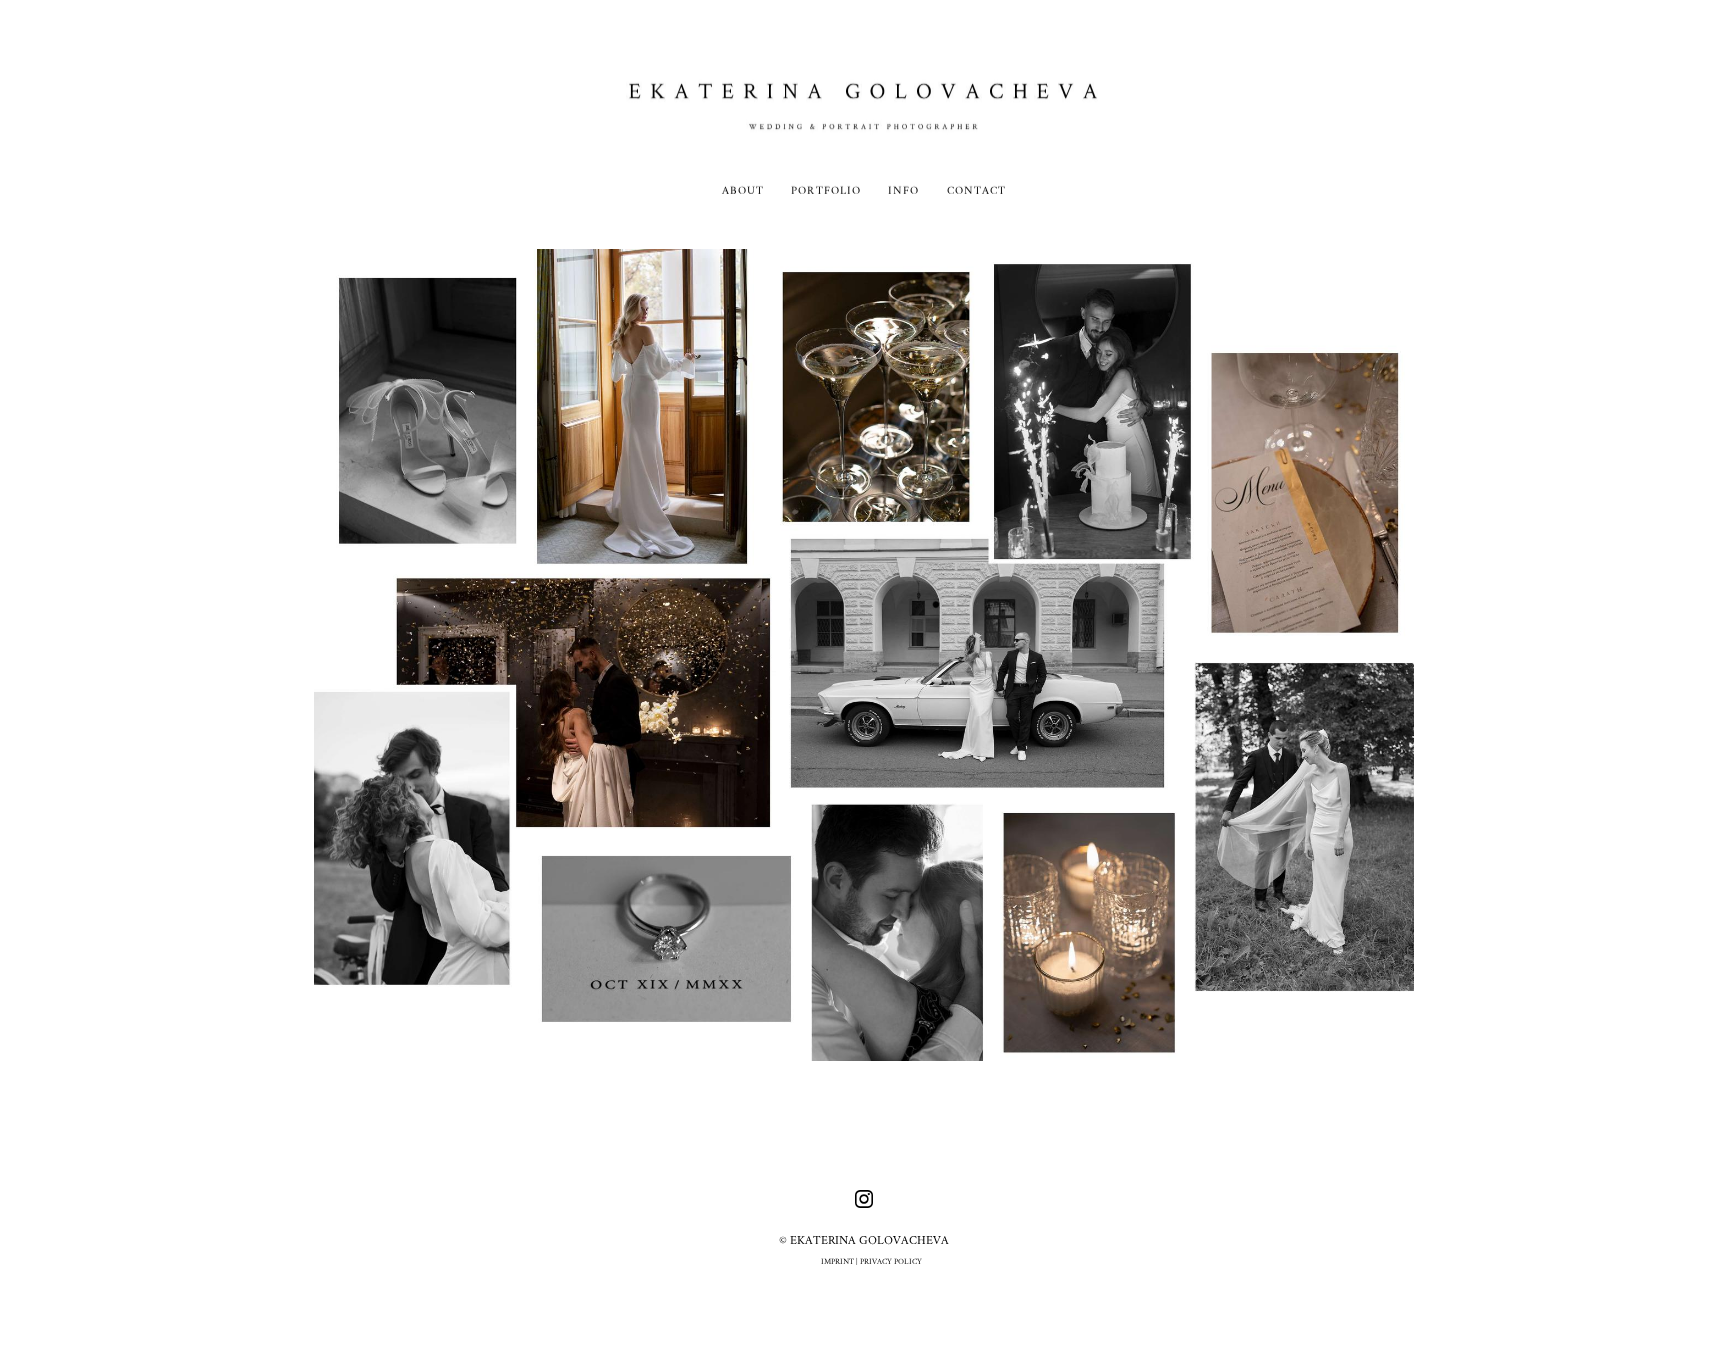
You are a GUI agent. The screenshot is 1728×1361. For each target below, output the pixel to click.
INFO (903, 190)
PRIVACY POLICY (891, 1262)
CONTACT (977, 190)
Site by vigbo (864, 1315)
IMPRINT (837, 1262)
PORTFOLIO (826, 190)
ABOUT (743, 190)
